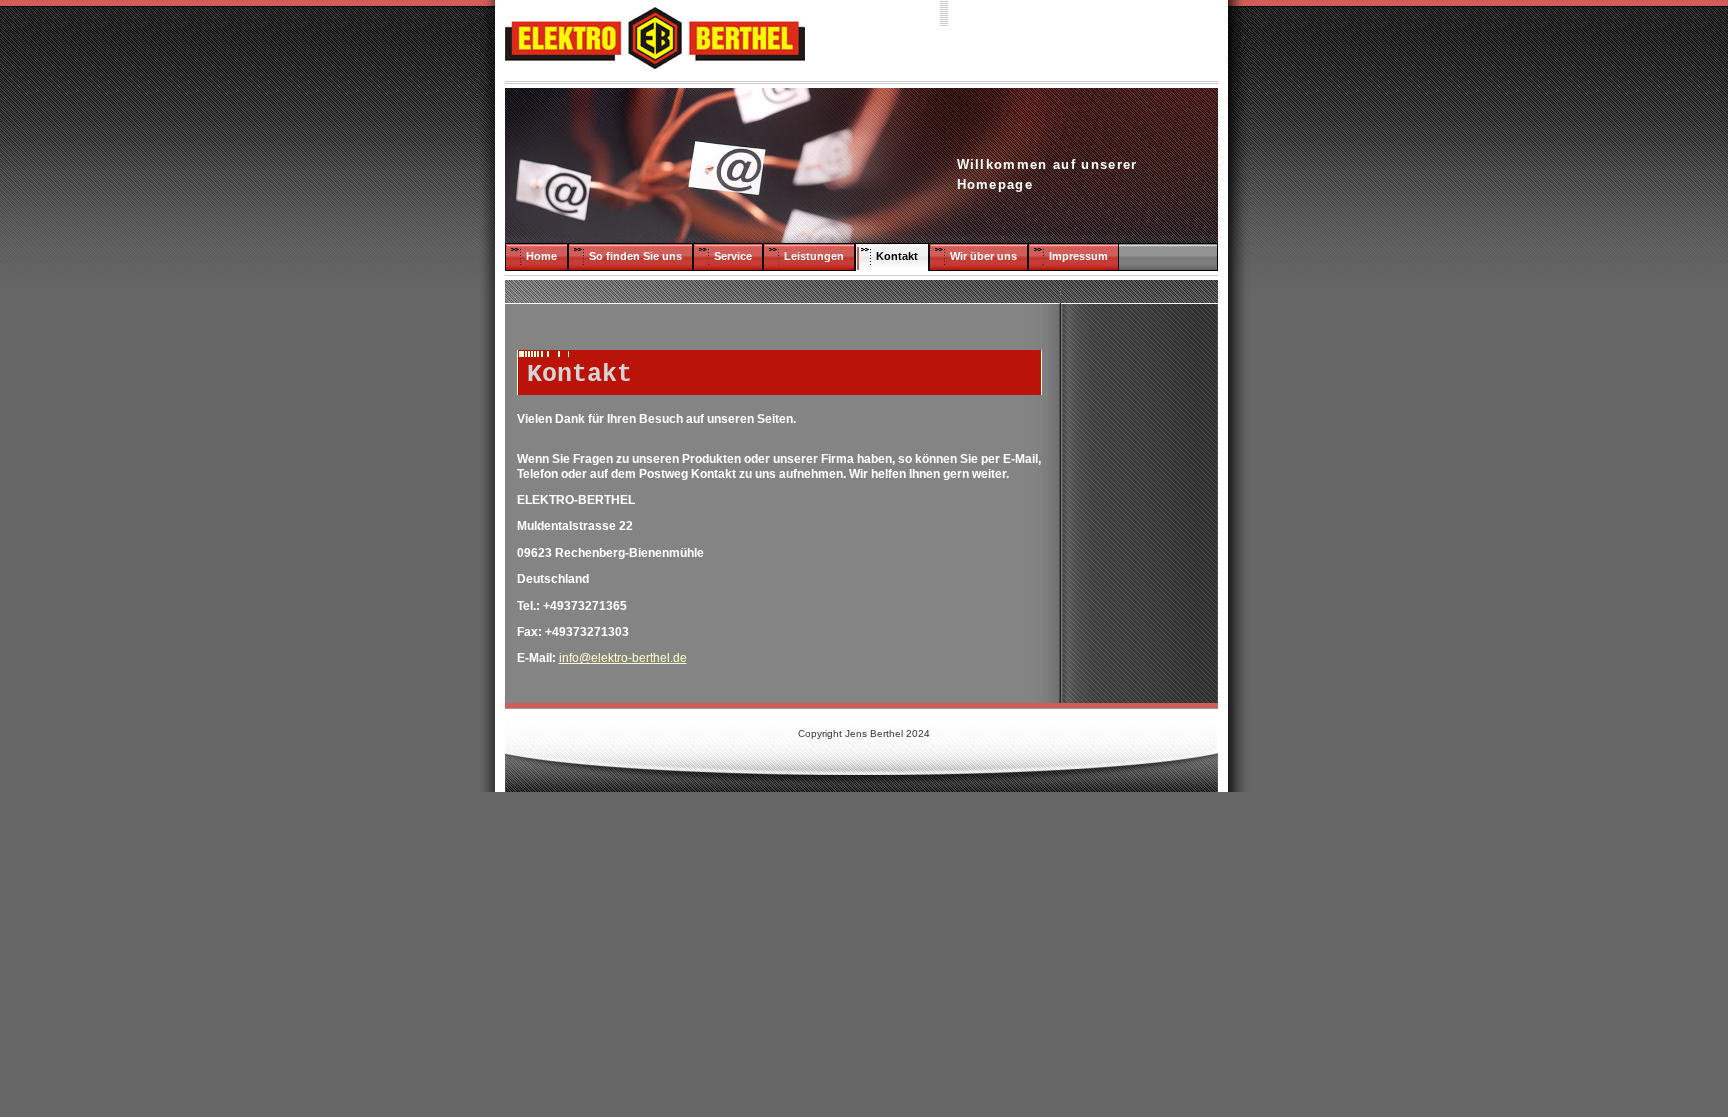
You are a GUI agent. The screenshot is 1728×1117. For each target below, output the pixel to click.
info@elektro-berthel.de (623, 658)
